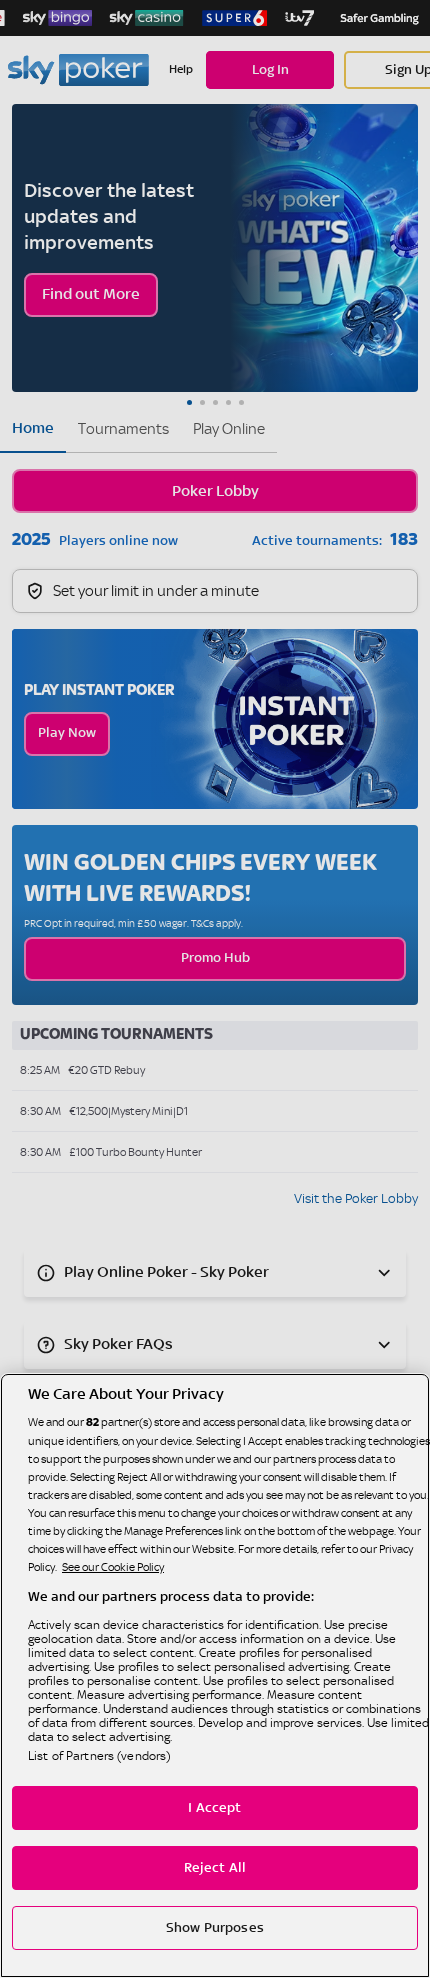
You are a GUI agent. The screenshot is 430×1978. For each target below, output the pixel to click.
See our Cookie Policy (113, 1567)
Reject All (215, 1868)
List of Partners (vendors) (99, 1756)
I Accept (214, 1808)
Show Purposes (215, 1928)
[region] (215, 1675)
